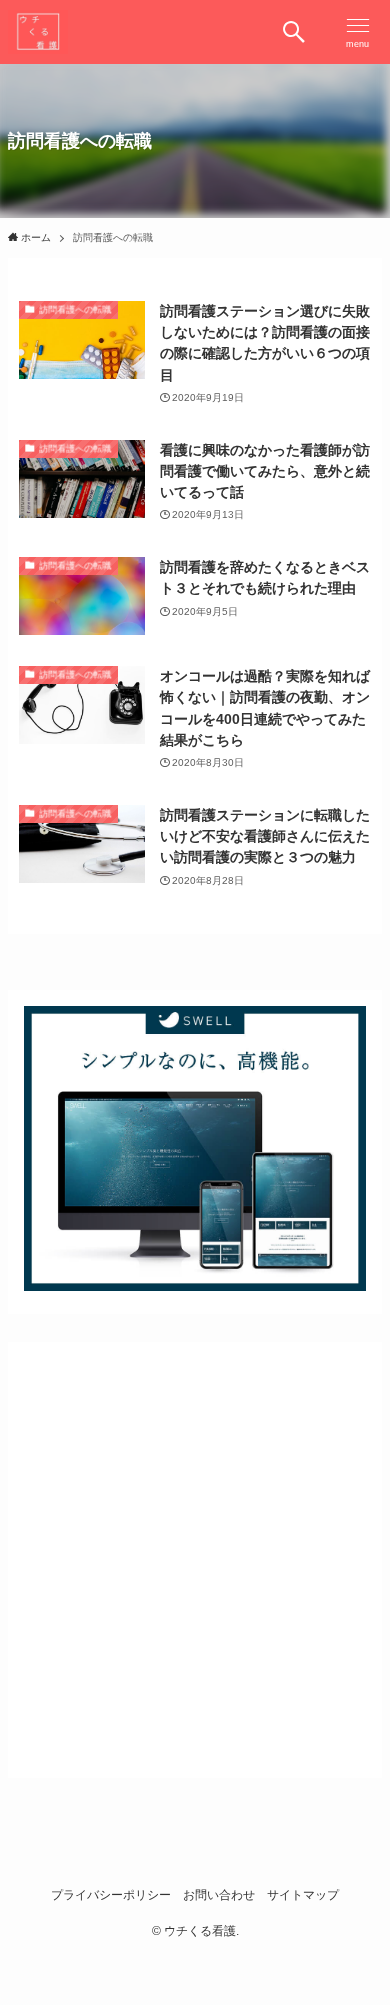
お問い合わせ (219, 1894)
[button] (294, 32)
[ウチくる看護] (38, 32)
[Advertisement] (195, 1553)
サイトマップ (303, 1894)
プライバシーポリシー (111, 1894)
